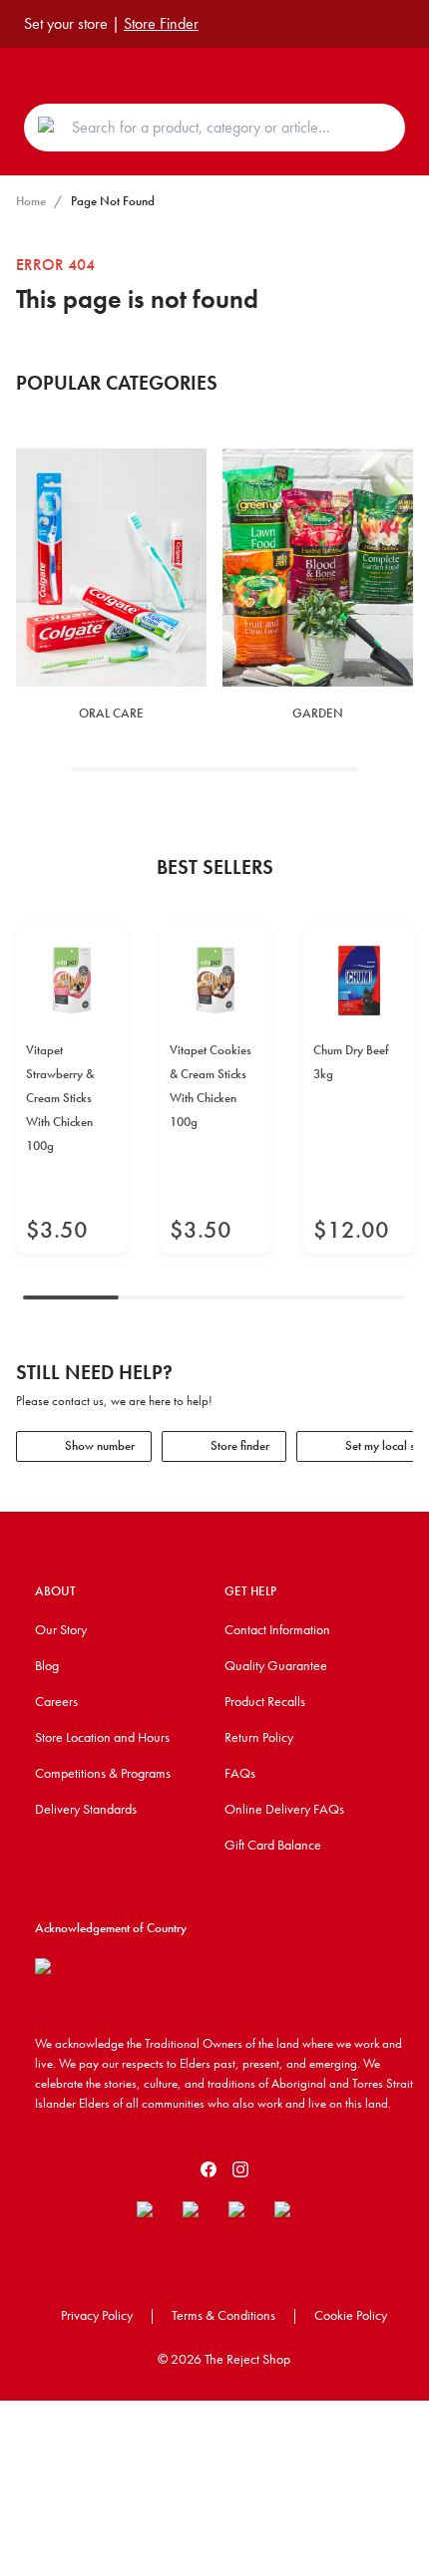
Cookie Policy (351, 2315)
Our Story (61, 1629)
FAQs (240, 1773)
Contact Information (277, 1629)
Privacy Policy (97, 2315)
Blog (47, 1665)
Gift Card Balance (273, 1845)
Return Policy (259, 1737)
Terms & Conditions (223, 2315)
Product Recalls (265, 1701)
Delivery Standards (86, 1809)
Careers (56, 1701)
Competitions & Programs (103, 1773)
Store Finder (161, 23)
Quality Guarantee (276, 1665)
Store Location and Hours (102, 1737)
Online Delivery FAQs (284, 1809)
